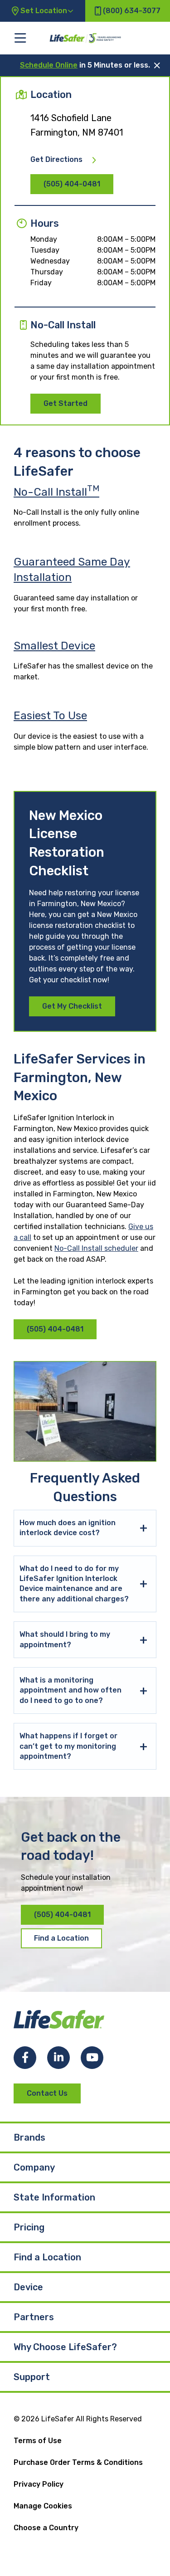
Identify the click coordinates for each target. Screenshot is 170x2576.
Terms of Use (38, 2441)
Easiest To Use (50, 715)
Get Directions (56, 160)
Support (32, 2377)
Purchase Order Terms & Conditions (78, 2462)
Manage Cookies (43, 2506)
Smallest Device (54, 646)
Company (34, 2167)
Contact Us (47, 2093)
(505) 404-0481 (72, 184)
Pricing (29, 2227)
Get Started (66, 403)
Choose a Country (46, 2528)
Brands (29, 2137)
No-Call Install (56, 492)
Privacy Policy (39, 2484)
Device (28, 2287)
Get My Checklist (72, 1006)
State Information (54, 2197)
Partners (34, 2317)
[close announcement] (157, 65)
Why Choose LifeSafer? (65, 2347)
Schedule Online (49, 65)
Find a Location (61, 1938)
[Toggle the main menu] (20, 38)
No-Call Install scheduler (96, 1248)
